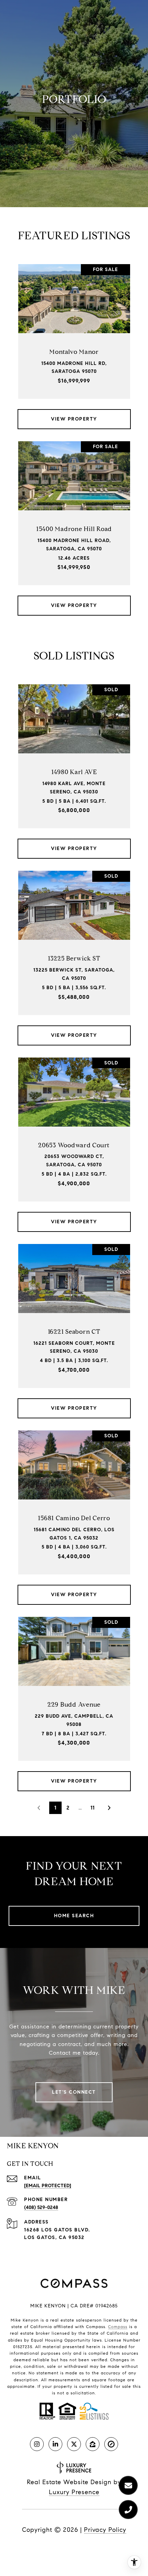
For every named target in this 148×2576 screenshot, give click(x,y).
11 (93, 1808)
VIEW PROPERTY (74, 419)
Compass (118, 2327)
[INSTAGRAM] (37, 2444)
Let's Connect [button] (74, 2092)
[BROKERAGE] (111, 2444)
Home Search (74, 1916)
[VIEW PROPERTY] (74, 413)
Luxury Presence (74, 2492)
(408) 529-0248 (41, 2207)
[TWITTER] (74, 2444)
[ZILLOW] (93, 2444)
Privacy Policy (105, 2530)
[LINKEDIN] (55, 2444)
